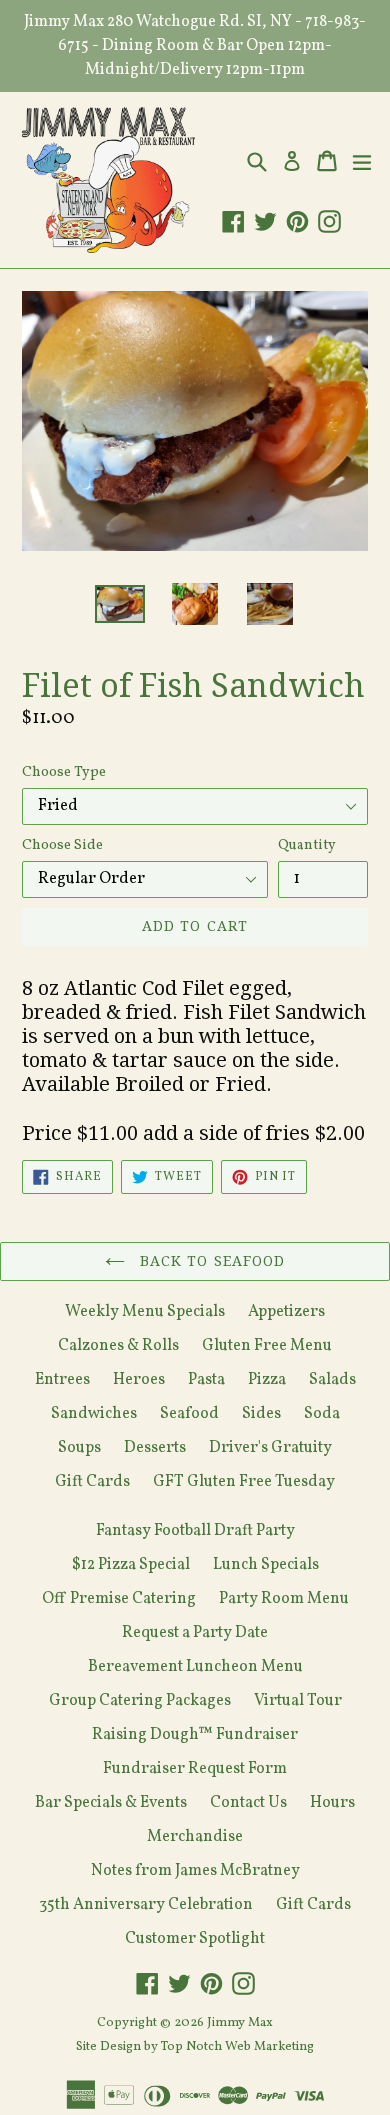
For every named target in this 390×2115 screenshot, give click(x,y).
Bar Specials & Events (111, 1803)
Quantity (307, 845)
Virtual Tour (298, 1701)
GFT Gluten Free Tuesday (244, 1482)
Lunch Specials (266, 1565)
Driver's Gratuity (270, 1448)
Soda (322, 1414)
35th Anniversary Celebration (146, 1905)
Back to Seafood (210, 1261)
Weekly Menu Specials (145, 1312)
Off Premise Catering (119, 1599)
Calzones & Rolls (118, 1346)
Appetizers (286, 1312)
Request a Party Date (195, 1633)
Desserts (155, 1448)
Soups (79, 1448)
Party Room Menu (284, 1599)
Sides (261, 1414)
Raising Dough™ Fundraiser (195, 1735)
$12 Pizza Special (131, 1565)
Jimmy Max (240, 2023)
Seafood (189, 1414)
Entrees (62, 1380)
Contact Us (248, 1803)
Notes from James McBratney (195, 1871)
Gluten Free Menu (267, 1346)
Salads (332, 1380)
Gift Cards (92, 1482)
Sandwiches (94, 1414)
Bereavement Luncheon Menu (195, 1667)
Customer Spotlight (195, 1939)
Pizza (267, 1380)
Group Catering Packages (140, 1701)
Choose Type (64, 772)
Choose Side (62, 845)
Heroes (139, 1380)
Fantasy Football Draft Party (195, 1531)
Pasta (206, 1380)
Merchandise (195, 1837)
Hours (332, 1803)
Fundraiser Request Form (195, 1769)
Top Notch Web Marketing (236, 2047)
